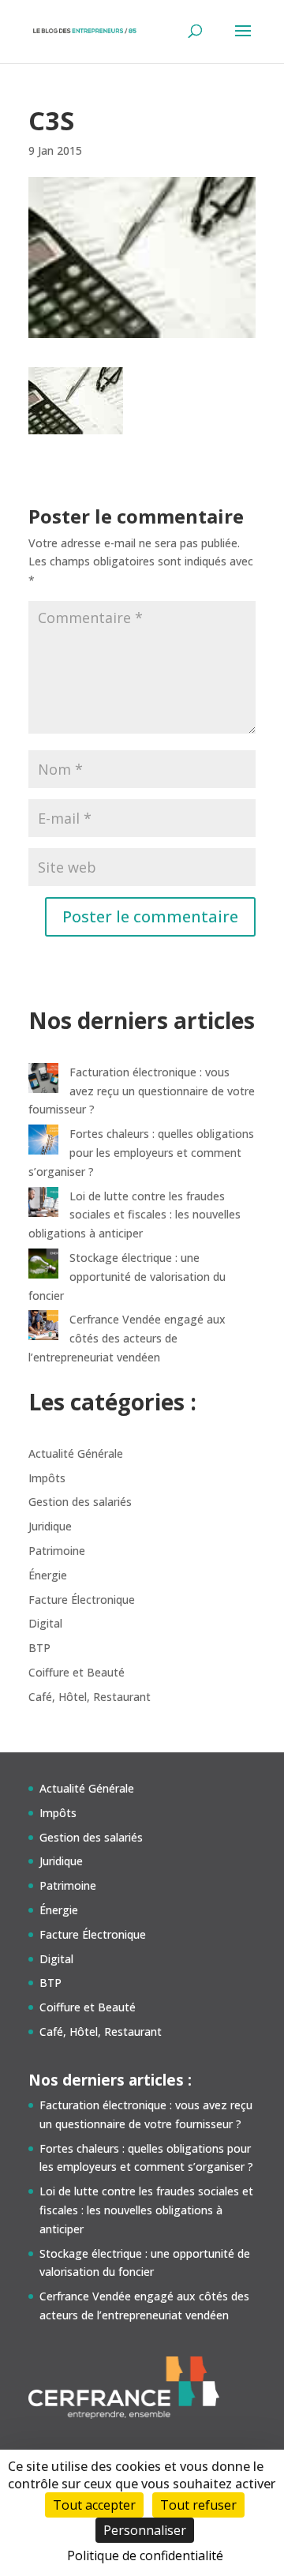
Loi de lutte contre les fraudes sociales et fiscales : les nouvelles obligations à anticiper (135, 1215)
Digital (45, 1623)
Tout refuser (198, 2505)
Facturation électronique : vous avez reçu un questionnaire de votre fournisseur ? (142, 1091)
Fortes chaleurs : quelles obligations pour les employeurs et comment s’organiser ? (141, 1153)
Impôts (47, 1478)
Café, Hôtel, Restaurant (90, 1697)
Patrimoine (57, 1551)
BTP (39, 1648)
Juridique (50, 1526)
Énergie (48, 1575)
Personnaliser (145, 2530)
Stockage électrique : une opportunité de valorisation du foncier (127, 1277)
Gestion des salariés (80, 1502)
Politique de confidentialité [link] (145, 2555)
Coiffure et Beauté (77, 1672)
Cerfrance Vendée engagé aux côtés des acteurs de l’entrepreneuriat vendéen (127, 1338)
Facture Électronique (82, 1600)
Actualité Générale (76, 1453)
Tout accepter (94, 2505)
